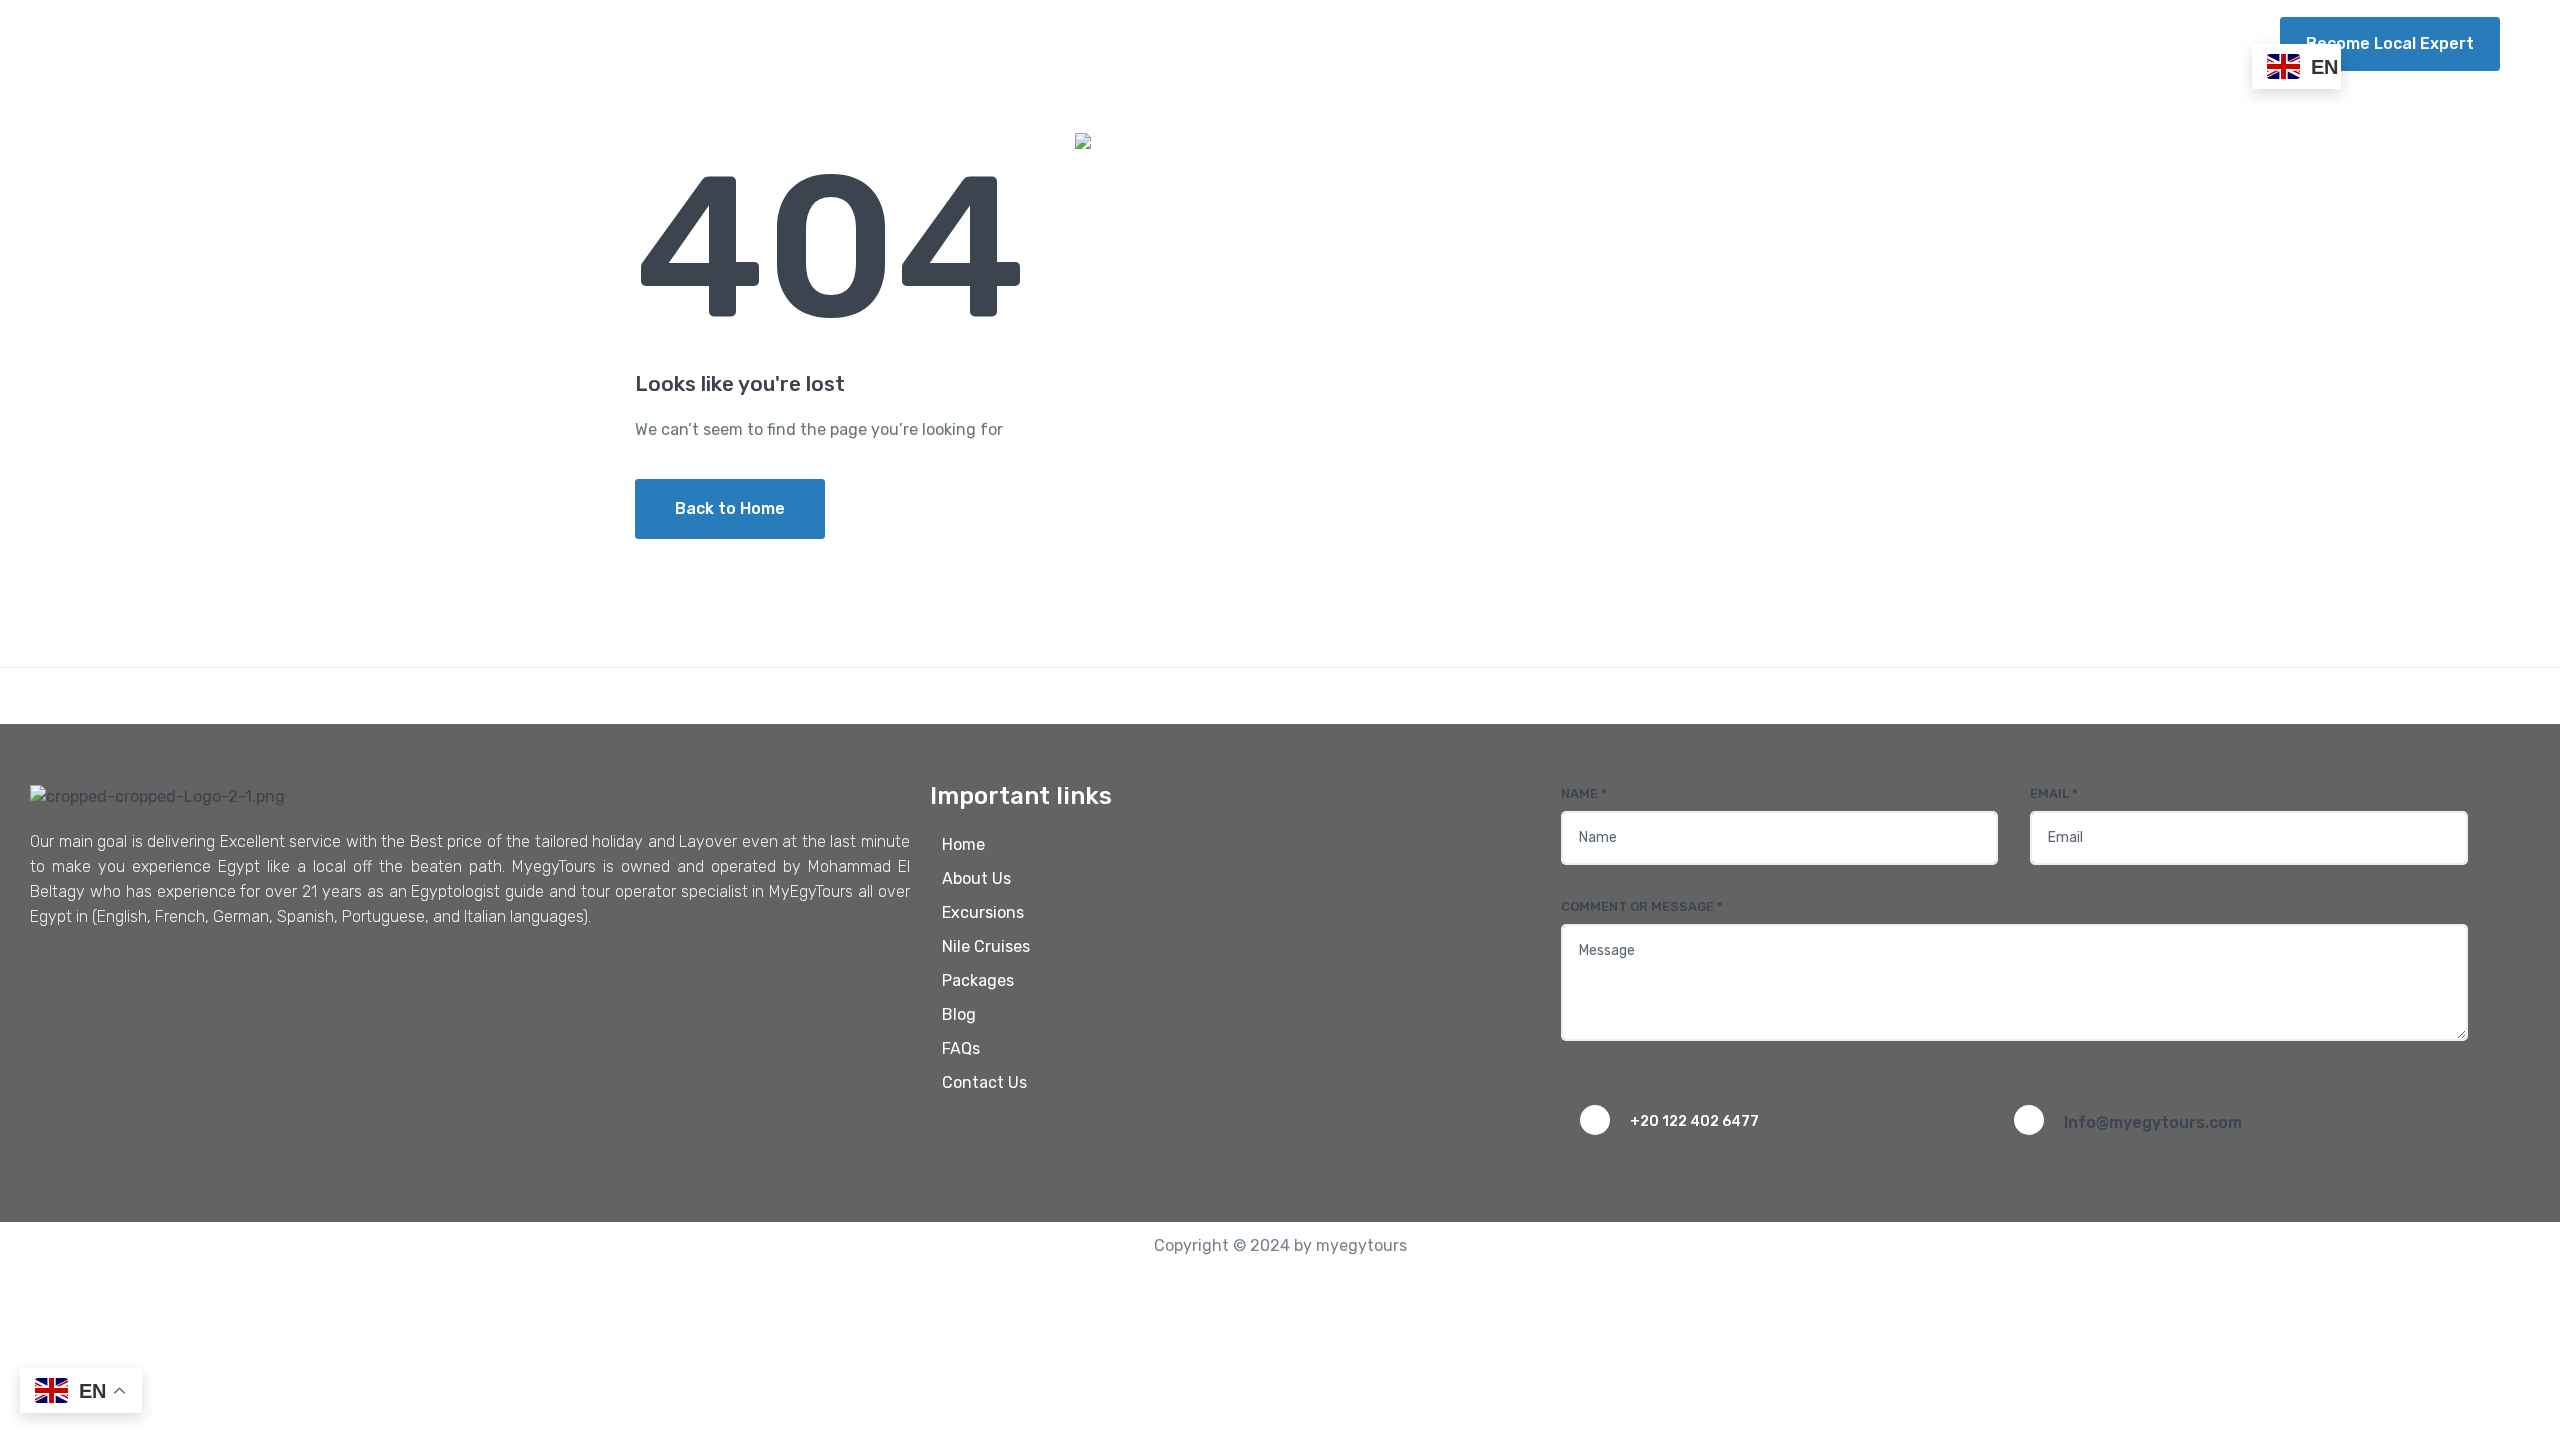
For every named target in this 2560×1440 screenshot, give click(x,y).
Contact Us (2191, 43)
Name (1584, 793)
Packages (1914, 43)
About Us (1516, 43)
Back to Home (730, 508)
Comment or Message (1642, 906)
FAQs (2094, 43)
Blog (2025, 43)
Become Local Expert (2390, 43)
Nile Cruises (1773, 43)
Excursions (1628, 43)
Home (1425, 43)
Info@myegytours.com (2153, 1122)
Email (2054, 793)
